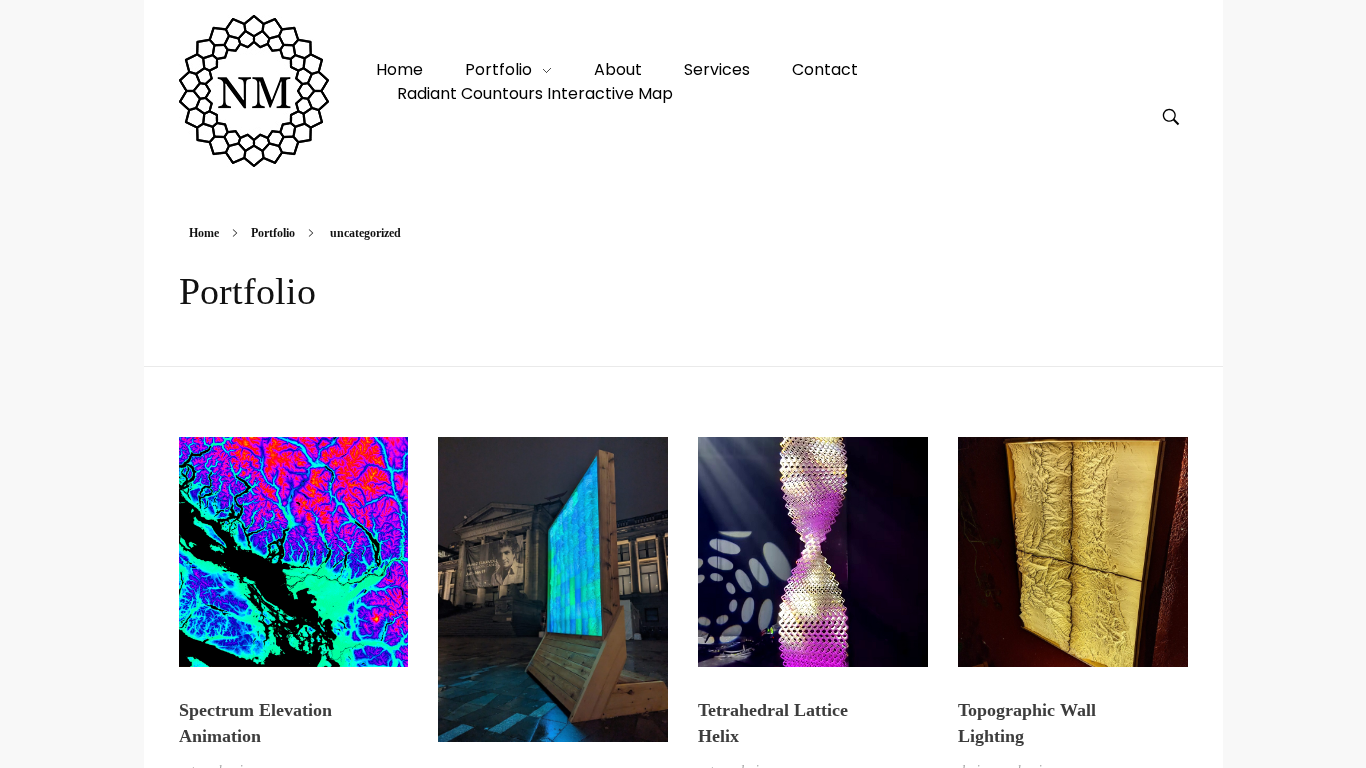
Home (204, 233)
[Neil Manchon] (254, 91)
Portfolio (273, 233)
